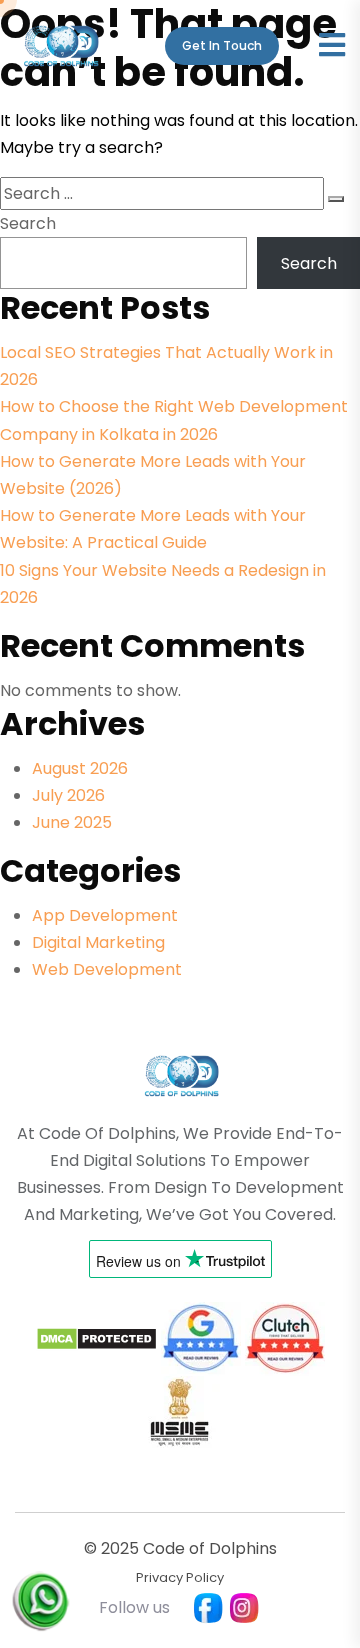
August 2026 (80, 768)
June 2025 (72, 822)
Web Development (107, 969)
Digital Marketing (98, 942)
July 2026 (68, 795)
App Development (105, 915)
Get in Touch (222, 45)
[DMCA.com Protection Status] (96, 1336)
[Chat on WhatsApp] (40, 1585)
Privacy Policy (180, 1577)
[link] (180, 1074)
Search (28, 223)
